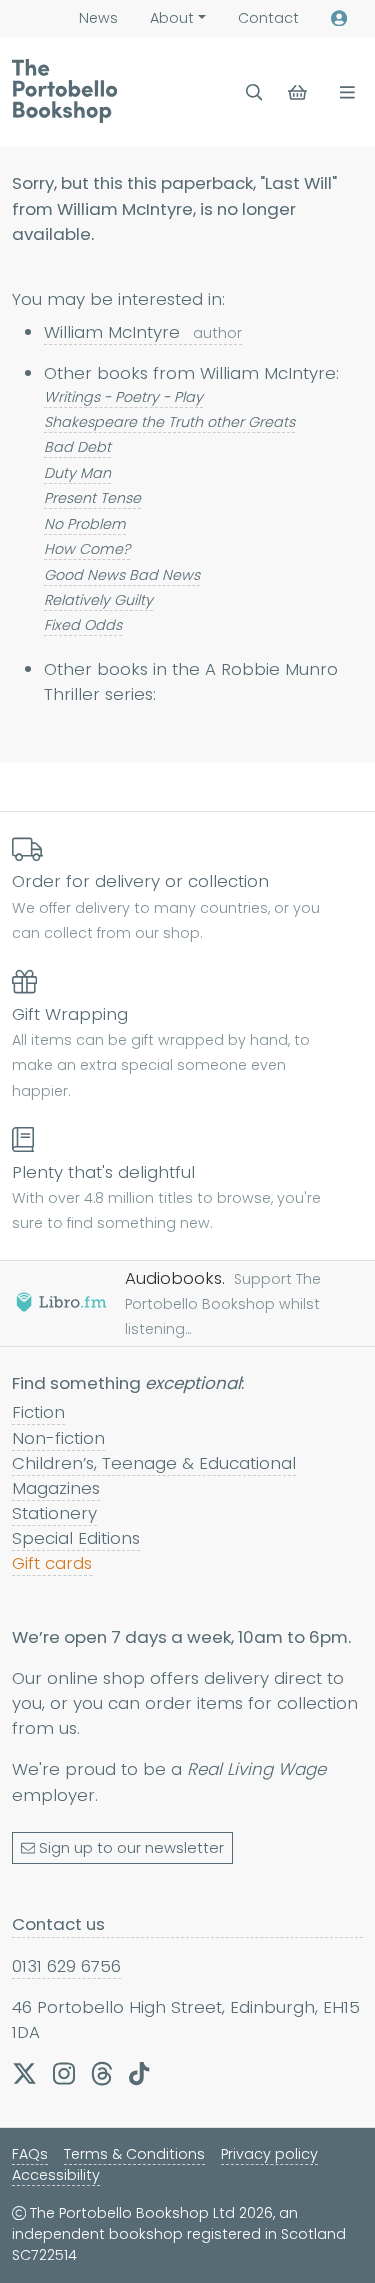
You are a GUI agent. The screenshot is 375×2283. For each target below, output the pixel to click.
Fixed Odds (83, 625)
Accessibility (56, 2175)
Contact (268, 18)
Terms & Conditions (134, 2154)
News (98, 18)
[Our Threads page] (102, 2074)
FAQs (30, 2154)
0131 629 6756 (66, 1966)
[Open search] (254, 92)
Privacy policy (269, 2154)
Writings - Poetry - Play (123, 397)
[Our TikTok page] (139, 2074)
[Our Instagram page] (64, 2074)
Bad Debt (77, 447)
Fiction (38, 1412)
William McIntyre (143, 332)
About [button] (172, 18)
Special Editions (76, 1538)
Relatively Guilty (98, 600)
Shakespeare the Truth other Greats (169, 422)
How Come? (87, 549)
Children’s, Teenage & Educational (154, 1463)
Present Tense (92, 498)
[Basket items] (299, 92)
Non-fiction (58, 1438)
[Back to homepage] (64, 91)
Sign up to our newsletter (131, 1848)
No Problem (85, 524)
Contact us (58, 1924)
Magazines (56, 1488)
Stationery (54, 1513)
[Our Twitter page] (24, 2074)
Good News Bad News (122, 575)
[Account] (339, 18)
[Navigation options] (343, 92)
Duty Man (77, 473)
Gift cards (52, 1563)
